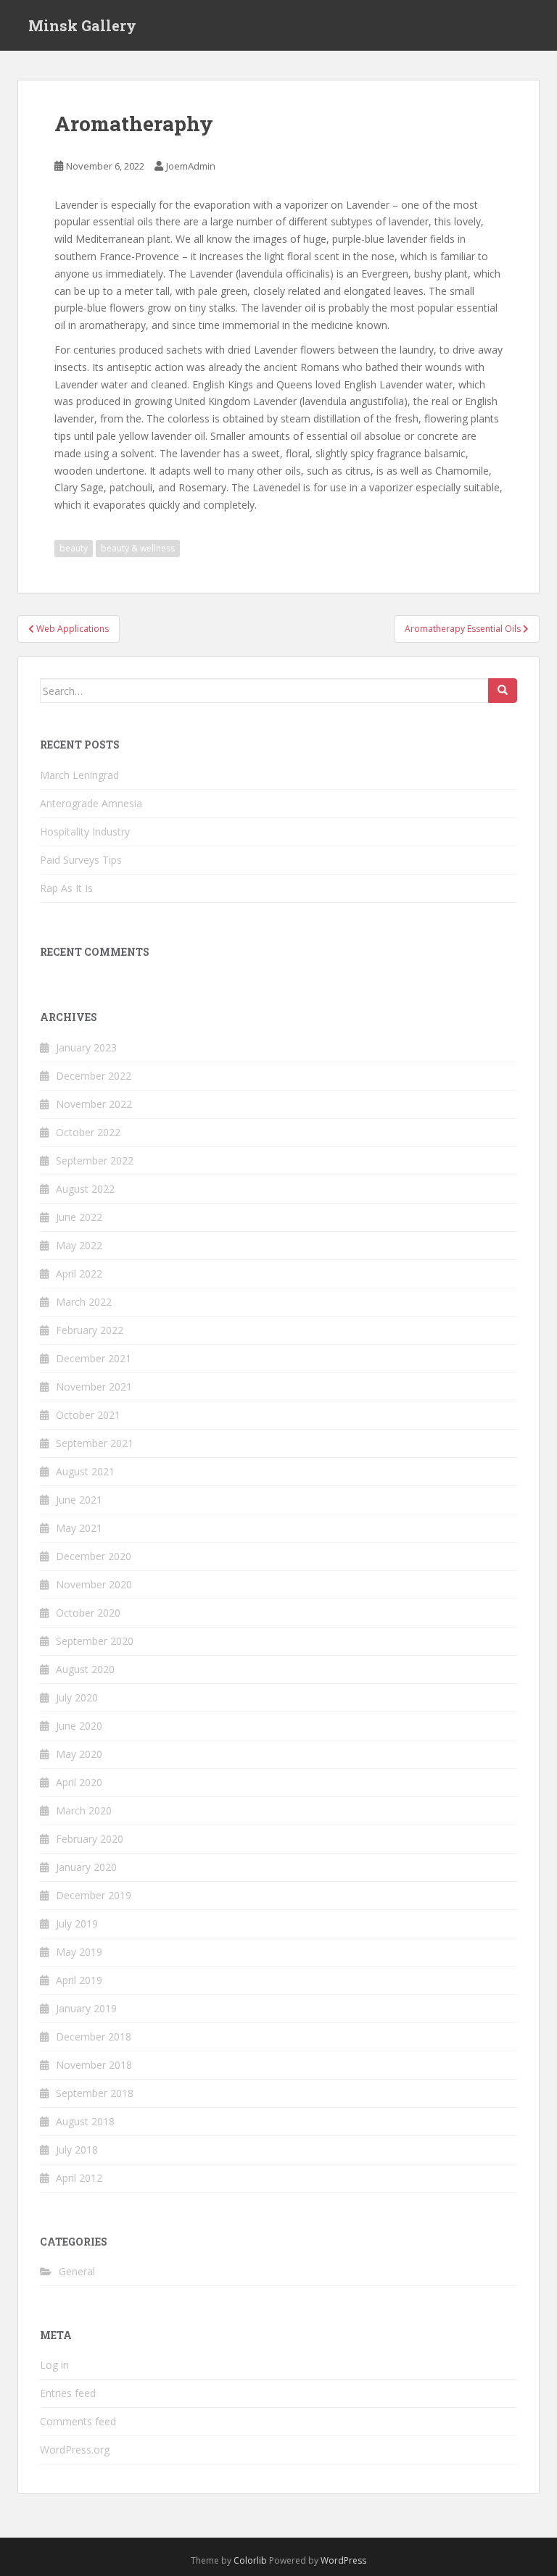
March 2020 (84, 1810)
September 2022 (95, 1160)
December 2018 (94, 2037)
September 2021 (95, 1443)
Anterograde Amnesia (91, 803)
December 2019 (94, 1895)
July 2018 (77, 2150)
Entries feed (68, 2393)
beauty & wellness (138, 548)
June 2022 (79, 1217)
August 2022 (85, 1189)
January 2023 (86, 1047)
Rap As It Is (66, 888)
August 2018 (85, 2121)
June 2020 (79, 1726)
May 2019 (79, 1952)
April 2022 (79, 1274)
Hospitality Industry (85, 831)
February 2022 (90, 1330)
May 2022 (79, 1245)
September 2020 (95, 1641)
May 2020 (79, 1754)
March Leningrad (79, 775)
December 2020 (94, 1556)
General (77, 2271)
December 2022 (94, 1076)
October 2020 (88, 1613)
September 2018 (95, 2093)
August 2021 (85, 1471)
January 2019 (86, 2008)
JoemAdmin (191, 166)
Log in (54, 2365)
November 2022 (94, 1104)
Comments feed (78, 2421)
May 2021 (79, 1528)
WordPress (343, 2560)
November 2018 (94, 2065)
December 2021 (94, 1358)
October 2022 (88, 1132)
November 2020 (94, 1584)
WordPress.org (75, 2450)
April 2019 (79, 1980)
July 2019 (77, 1923)
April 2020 (79, 1782)
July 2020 (77, 1697)
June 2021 (79, 1500)
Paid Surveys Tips (81, 860)
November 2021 (94, 1387)
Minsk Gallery (82, 25)
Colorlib (250, 2560)
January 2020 (86, 1867)
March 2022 (84, 1302)
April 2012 (79, 2178)
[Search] (503, 691)
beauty (74, 548)
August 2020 (85, 1669)
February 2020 (90, 1839)
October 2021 (88, 1415)
